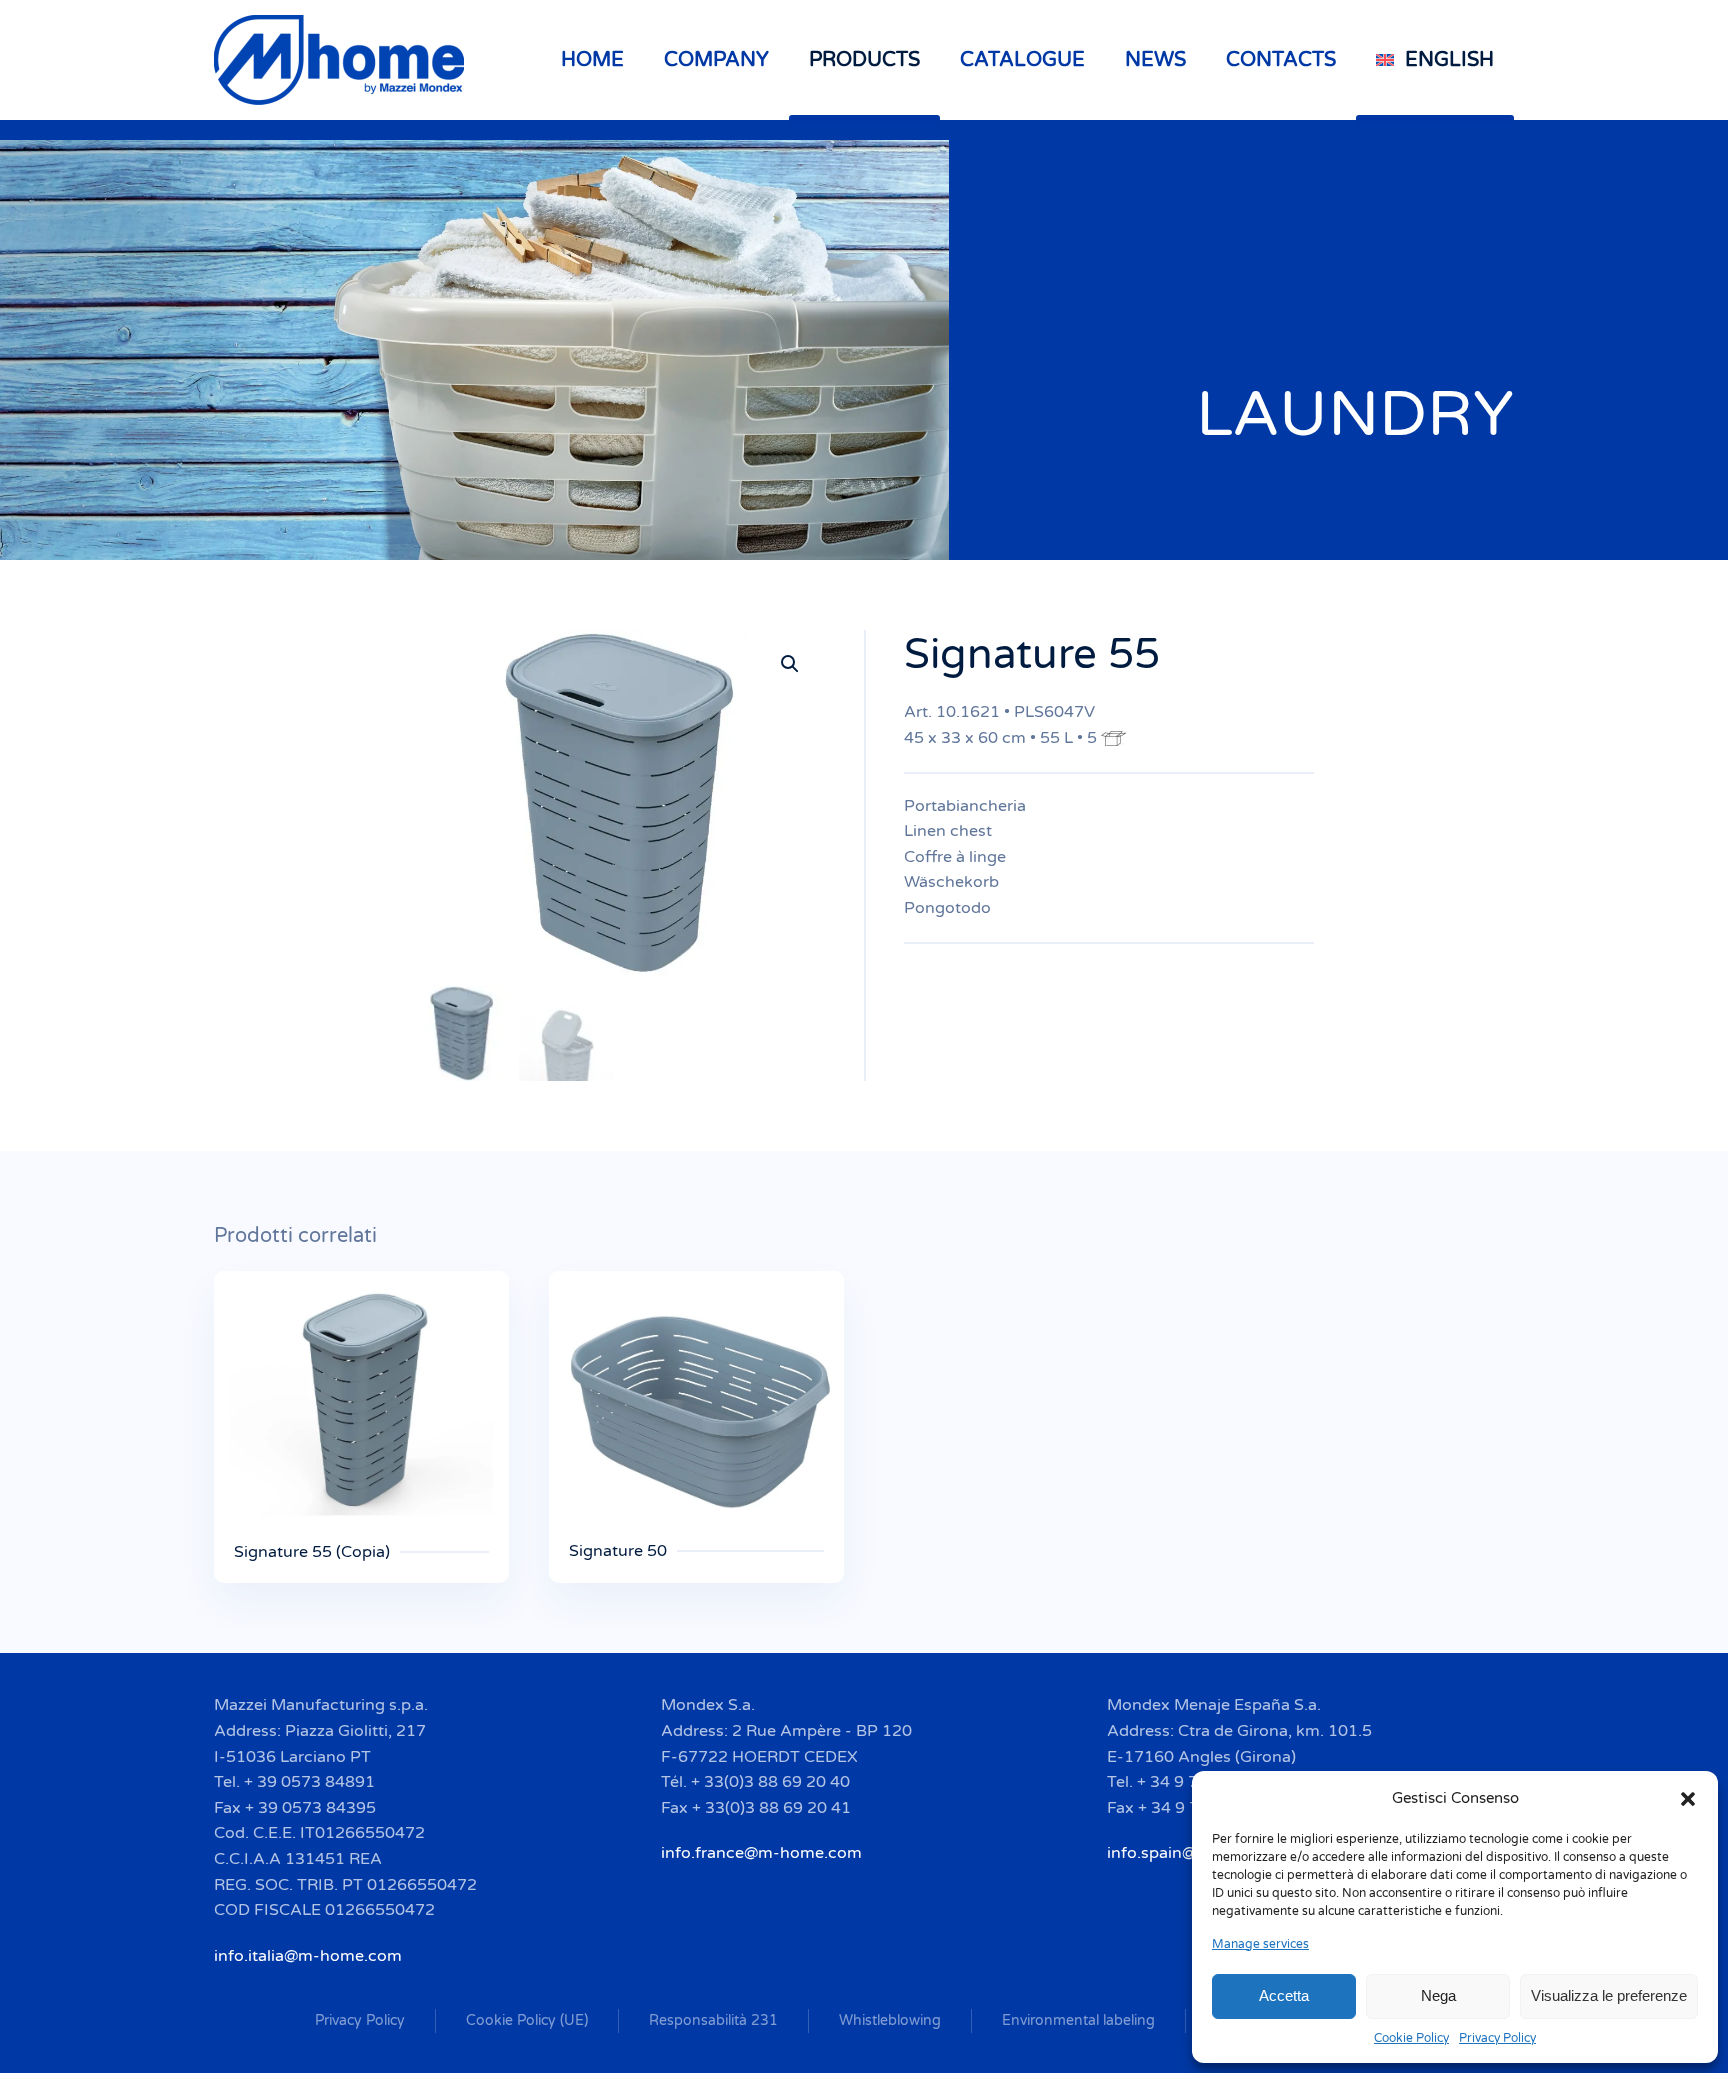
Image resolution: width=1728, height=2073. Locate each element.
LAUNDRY (1355, 414)
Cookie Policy (1411, 2038)
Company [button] (716, 60)
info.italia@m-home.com (308, 1956)
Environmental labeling (1078, 2020)
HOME (592, 60)
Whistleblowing (890, 2020)
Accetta (1284, 1995)
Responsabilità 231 (713, 2020)
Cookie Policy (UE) (527, 2020)
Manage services (1260, 1944)
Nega (1438, 1995)
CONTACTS (1281, 60)
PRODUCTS (864, 60)
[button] (1688, 1798)
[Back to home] (342, 60)
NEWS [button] (1155, 60)
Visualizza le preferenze (1609, 1995)
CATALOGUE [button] (1022, 60)
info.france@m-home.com (761, 1853)
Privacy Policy (1497, 2038)
